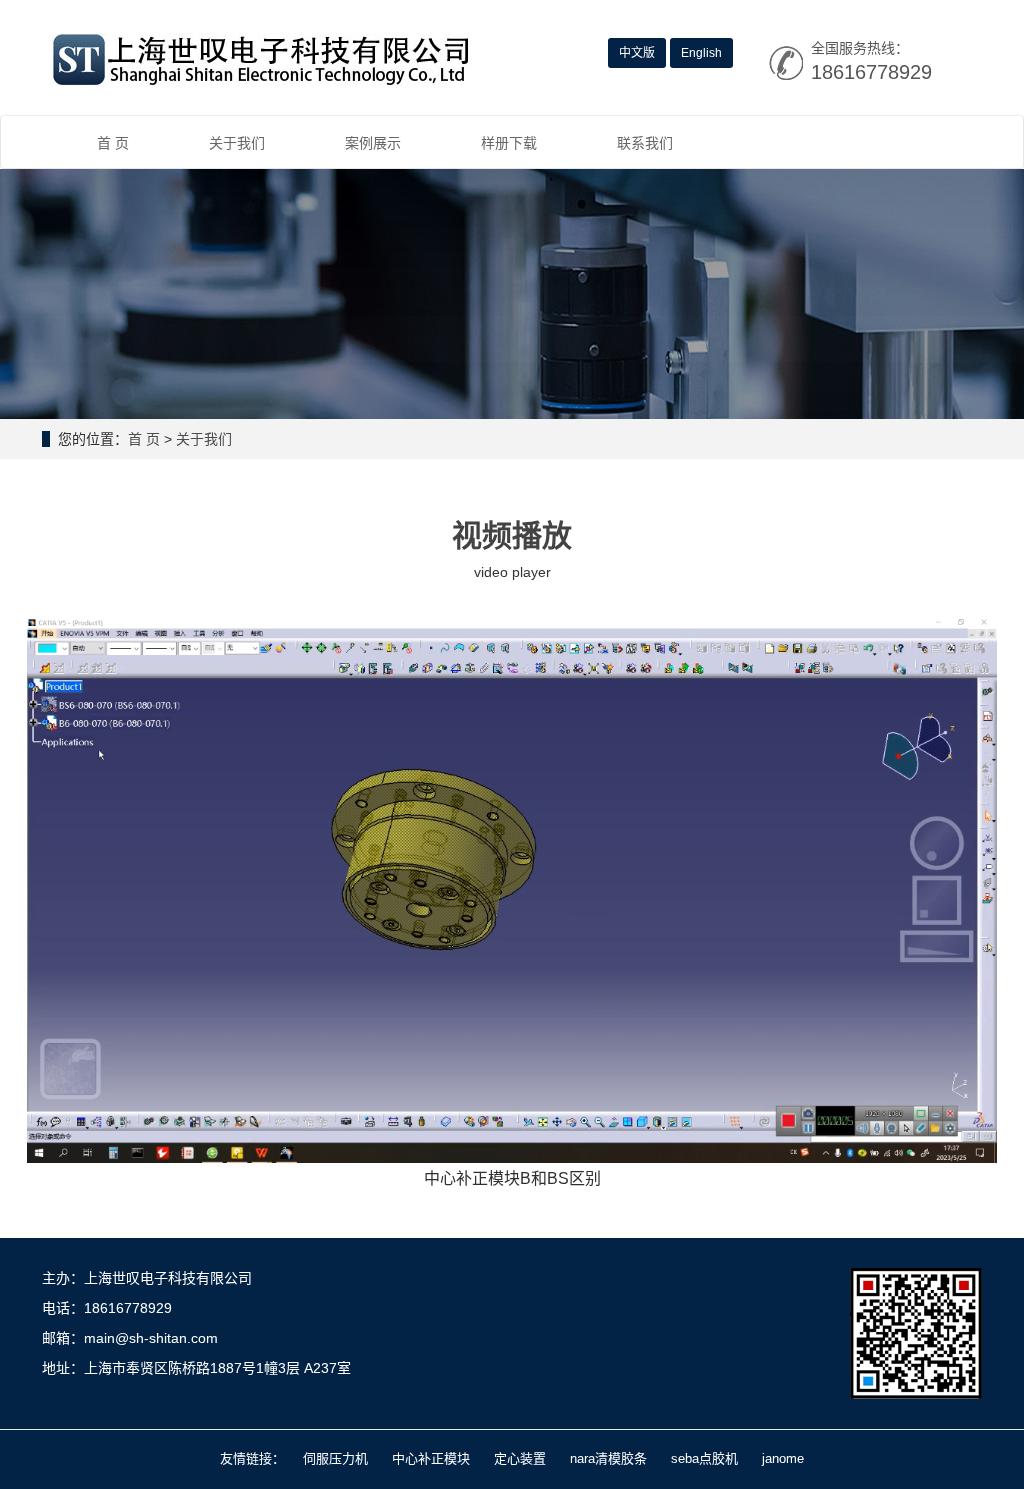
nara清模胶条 (608, 1458)
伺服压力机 (335, 1458)
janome (783, 1458)
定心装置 (520, 1458)
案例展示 (373, 143)
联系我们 (645, 143)
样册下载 (509, 143)
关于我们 (237, 143)
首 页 (113, 143)
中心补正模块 (431, 1458)
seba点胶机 (704, 1458)
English (701, 53)
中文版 (637, 53)
